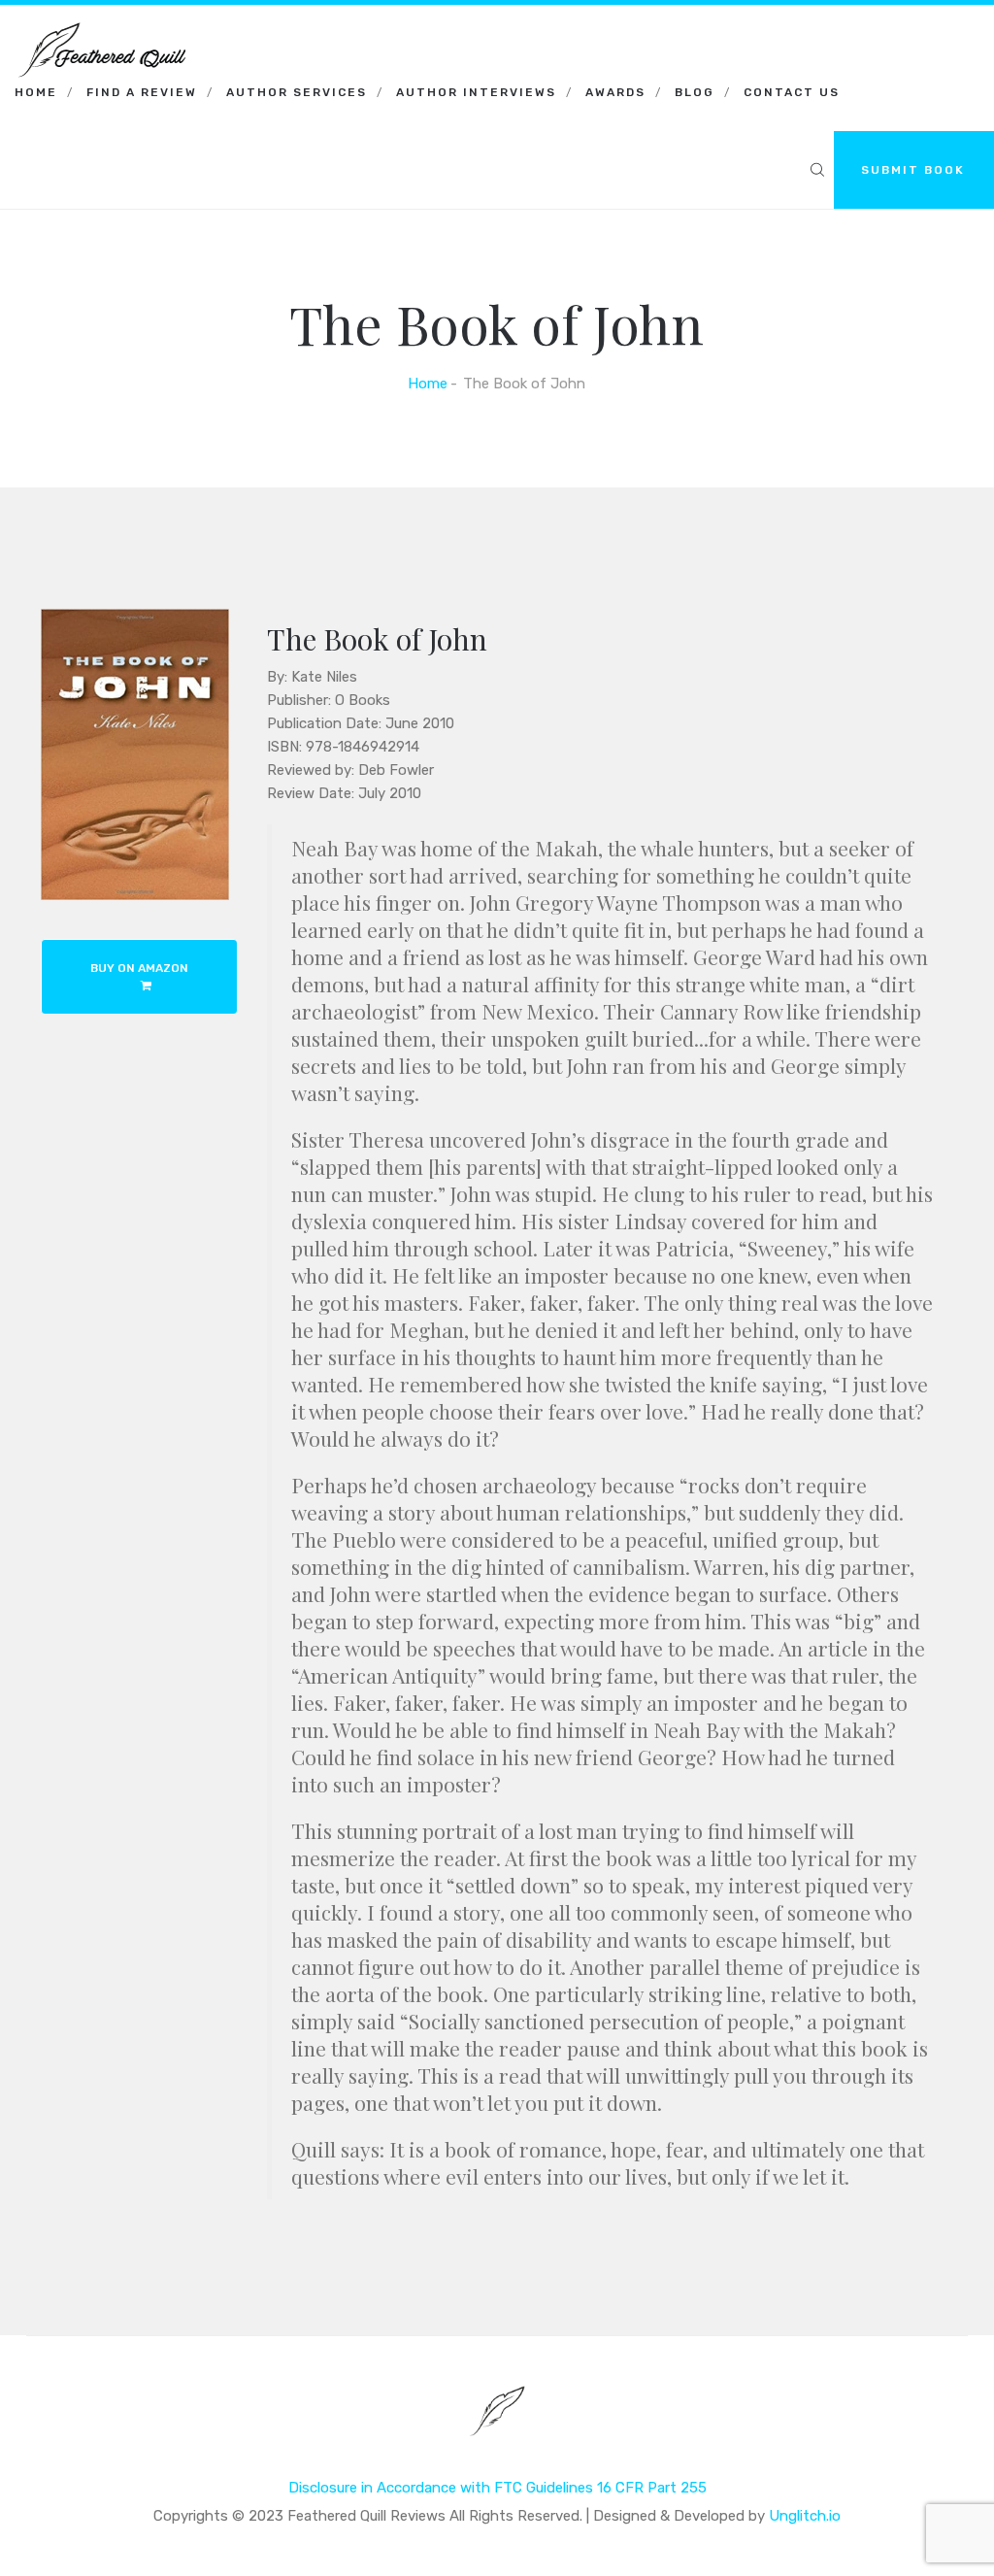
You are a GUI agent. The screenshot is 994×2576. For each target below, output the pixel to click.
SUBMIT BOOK (913, 170)
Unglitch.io (805, 2516)
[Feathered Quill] (102, 29)
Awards (615, 92)
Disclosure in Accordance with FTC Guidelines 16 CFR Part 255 (497, 2488)
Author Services (297, 92)
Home (36, 92)
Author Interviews (476, 92)
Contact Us (792, 92)
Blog (695, 92)
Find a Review (142, 92)
